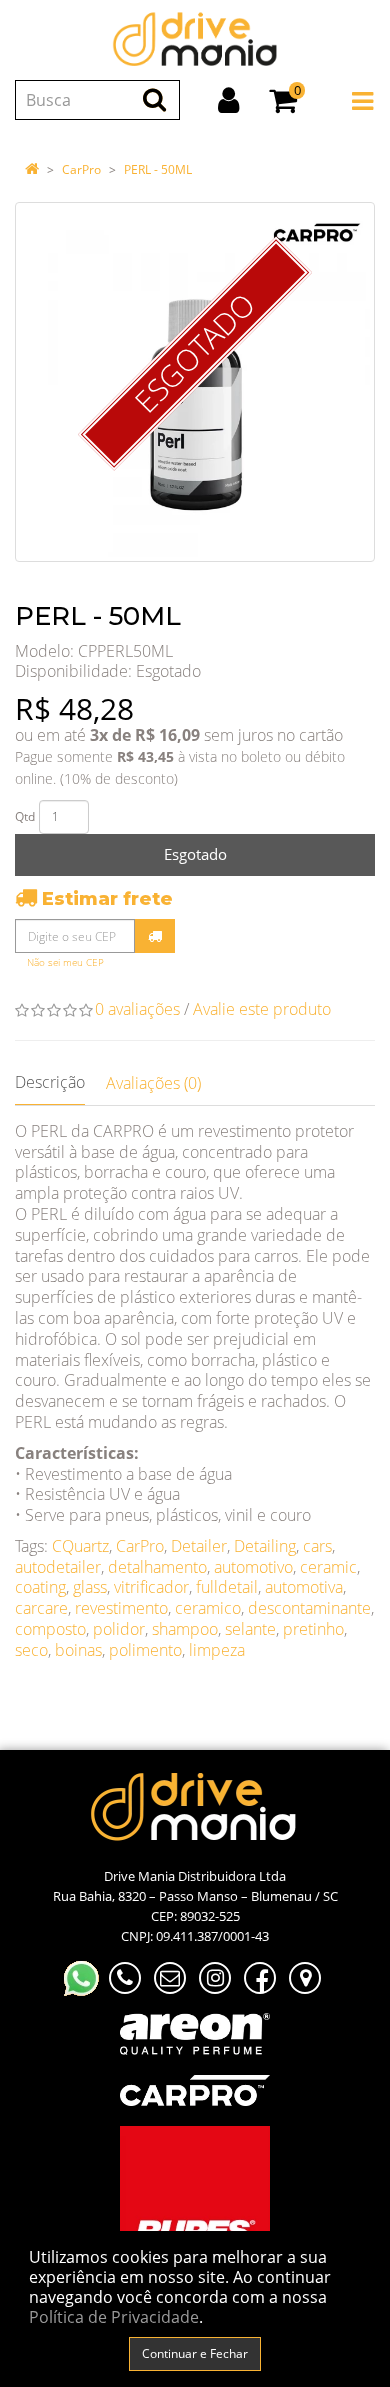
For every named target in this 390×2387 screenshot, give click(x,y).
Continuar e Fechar (195, 2353)
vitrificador (151, 1587)
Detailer (199, 1546)
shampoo (185, 1629)
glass (90, 1587)
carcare (41, 1608)
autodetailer (58, 1567)
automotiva (304, 1587)
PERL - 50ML (158, 169)
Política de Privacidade (114, 2317)
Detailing (265, 1546)
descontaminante (309, 1608)
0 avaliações (137, 1009)
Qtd (25, 816)
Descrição (50, 1082)
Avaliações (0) (153, 1083)
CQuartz (80, 1546)
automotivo (253, 1567)
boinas (78, 1650)
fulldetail (227, 1587)
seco (31, 1650)
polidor (119, 1629)
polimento (145, 1650)
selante (250, 1629)
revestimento (121, 1608)
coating (40, 1587)
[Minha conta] (228, 100)
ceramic (328, 1567)
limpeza (217, 1650)
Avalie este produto (262, 1009)
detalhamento (157, 1567)
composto (50, 1629)
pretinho (313, 1629)
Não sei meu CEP (65, 962)
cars (317, 1546)
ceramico (208, 1608)
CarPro (81, 169)
